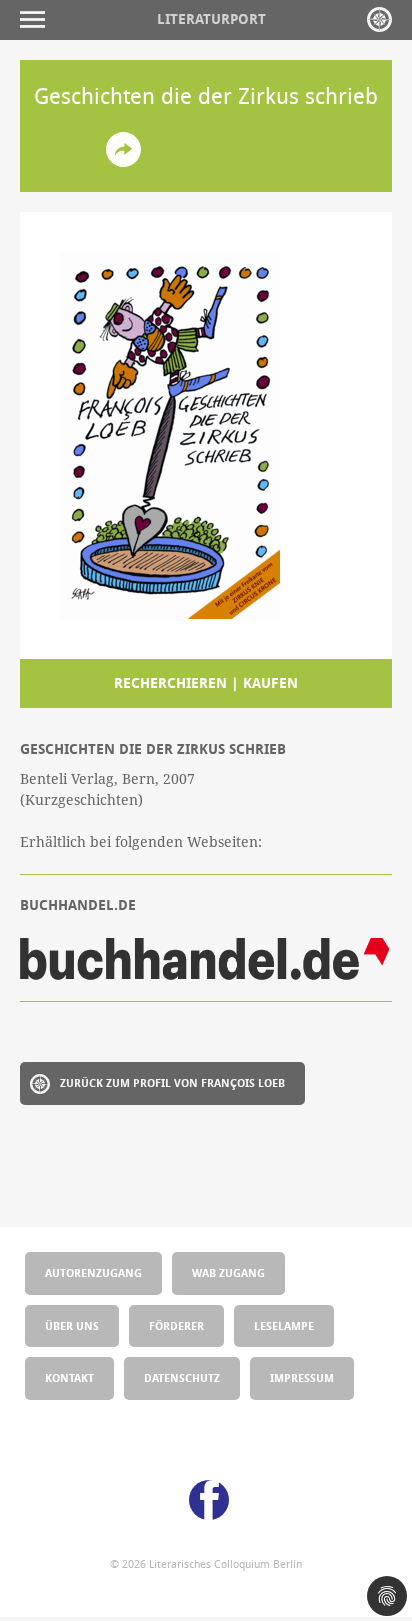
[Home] (379, 19)
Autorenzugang (93, 1272)
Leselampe (284, 1325)
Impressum (302, 1377)
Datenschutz (182, 1377)
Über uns (72, 1325)
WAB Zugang (228, 1272)
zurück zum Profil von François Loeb (172, 1082)
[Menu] (37, 19)
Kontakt (69, 1377)
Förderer (176, 1325)
